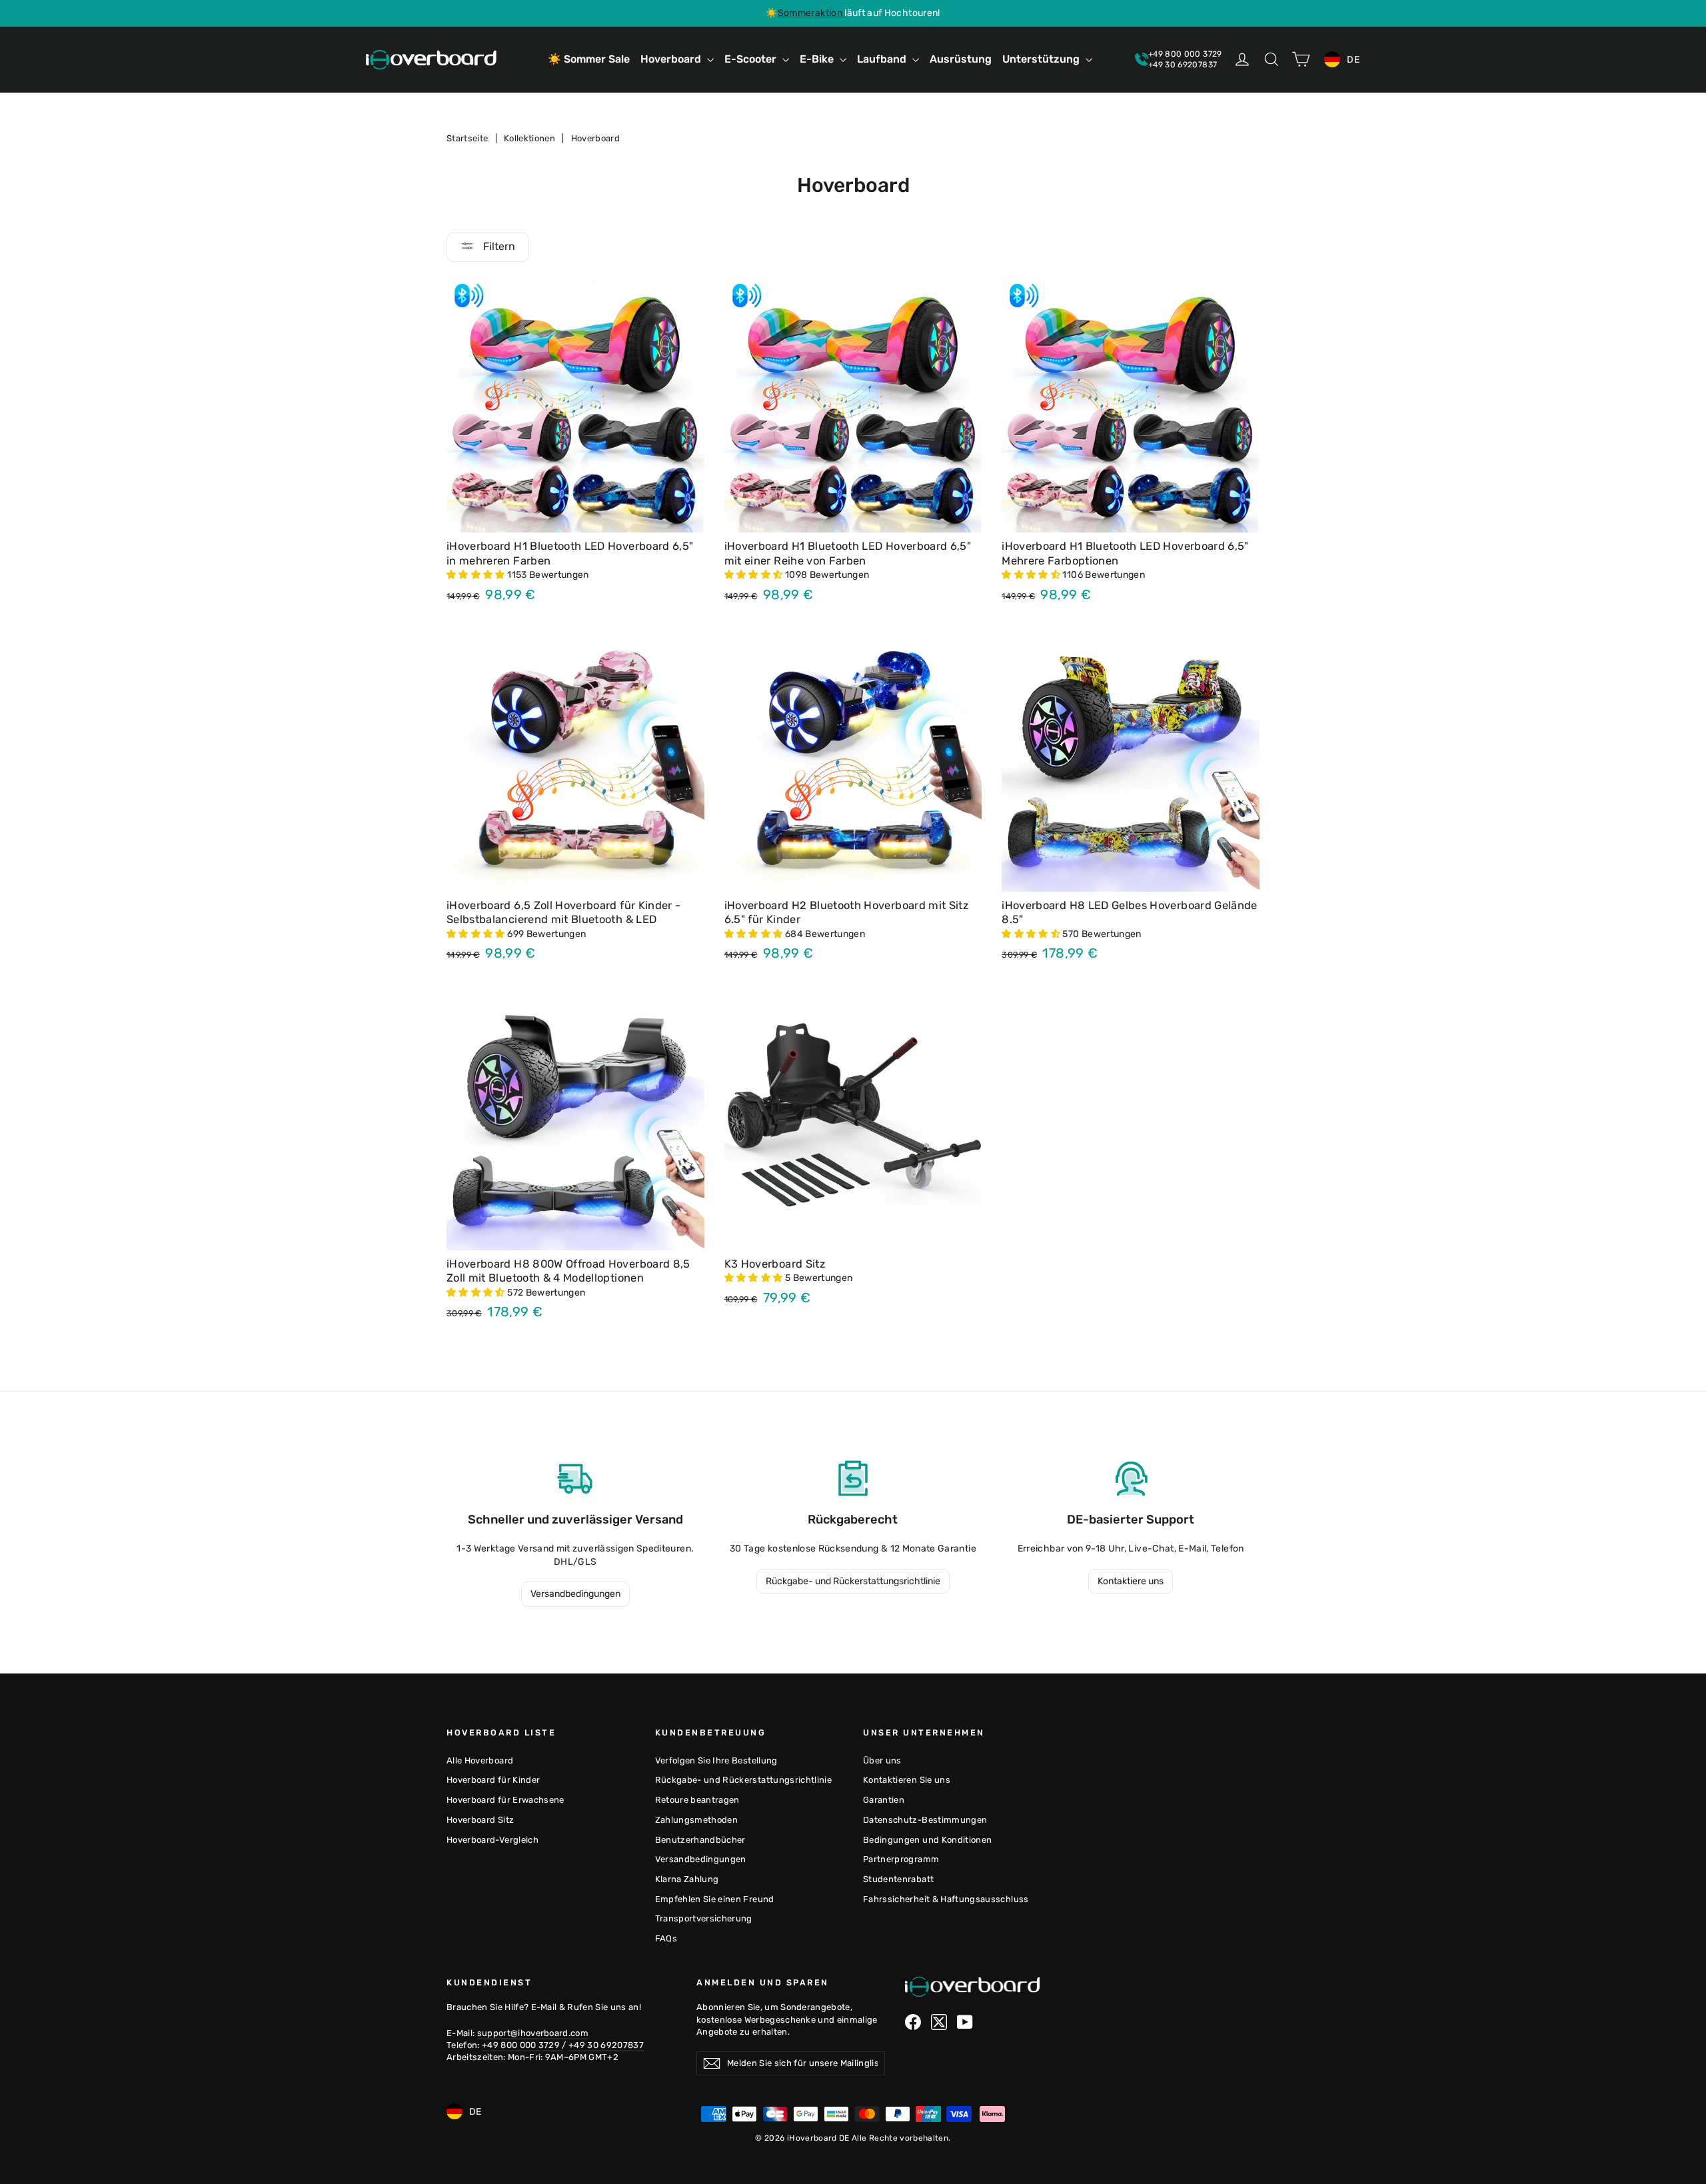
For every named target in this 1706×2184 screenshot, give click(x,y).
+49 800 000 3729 (522, 2045)
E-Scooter (752, 59)
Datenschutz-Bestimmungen (925, 1820)
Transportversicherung (704, 1918)
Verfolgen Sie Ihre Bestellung (716, 1760)
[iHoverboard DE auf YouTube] (965, 2022)
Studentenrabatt (898, 1879)
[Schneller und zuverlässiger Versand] (575, 1478)
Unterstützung (1042, 59)
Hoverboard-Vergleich (492, 1840)
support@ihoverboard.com (533, 2033)
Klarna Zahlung (687, 1879)
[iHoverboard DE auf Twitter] (939, 2022)
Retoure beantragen (697, 1800)
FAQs (666, 1938)
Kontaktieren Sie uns (907, 1780)
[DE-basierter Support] (1131, 1478)
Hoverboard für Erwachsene (505, 1800)
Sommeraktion (811, 13)
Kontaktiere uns (1131, 1581)
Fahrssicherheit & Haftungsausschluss (946, 1899)
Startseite (467, 138)
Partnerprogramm (901, 1859)
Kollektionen (529, 138)
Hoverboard (672, 59)
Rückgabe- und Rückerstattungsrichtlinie (853, 1581)
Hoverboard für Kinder (493, 1780)
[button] (477, 575)
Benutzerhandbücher (700, 1840)
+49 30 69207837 (606, 2045)
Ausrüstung (961, 59)
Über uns (882, 1760)
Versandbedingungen (575, 1594)
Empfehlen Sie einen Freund (715, 1899)
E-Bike (818, 59)
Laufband (883, 59)
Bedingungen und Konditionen (927, 1840)
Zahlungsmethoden (697, 1820)
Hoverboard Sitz (480, 1820)
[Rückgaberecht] (853, 1478)
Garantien (884, 1800)
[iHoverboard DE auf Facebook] (913, 2022)
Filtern (498, 246)
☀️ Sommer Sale (589, 59)
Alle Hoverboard (480, 1760)
